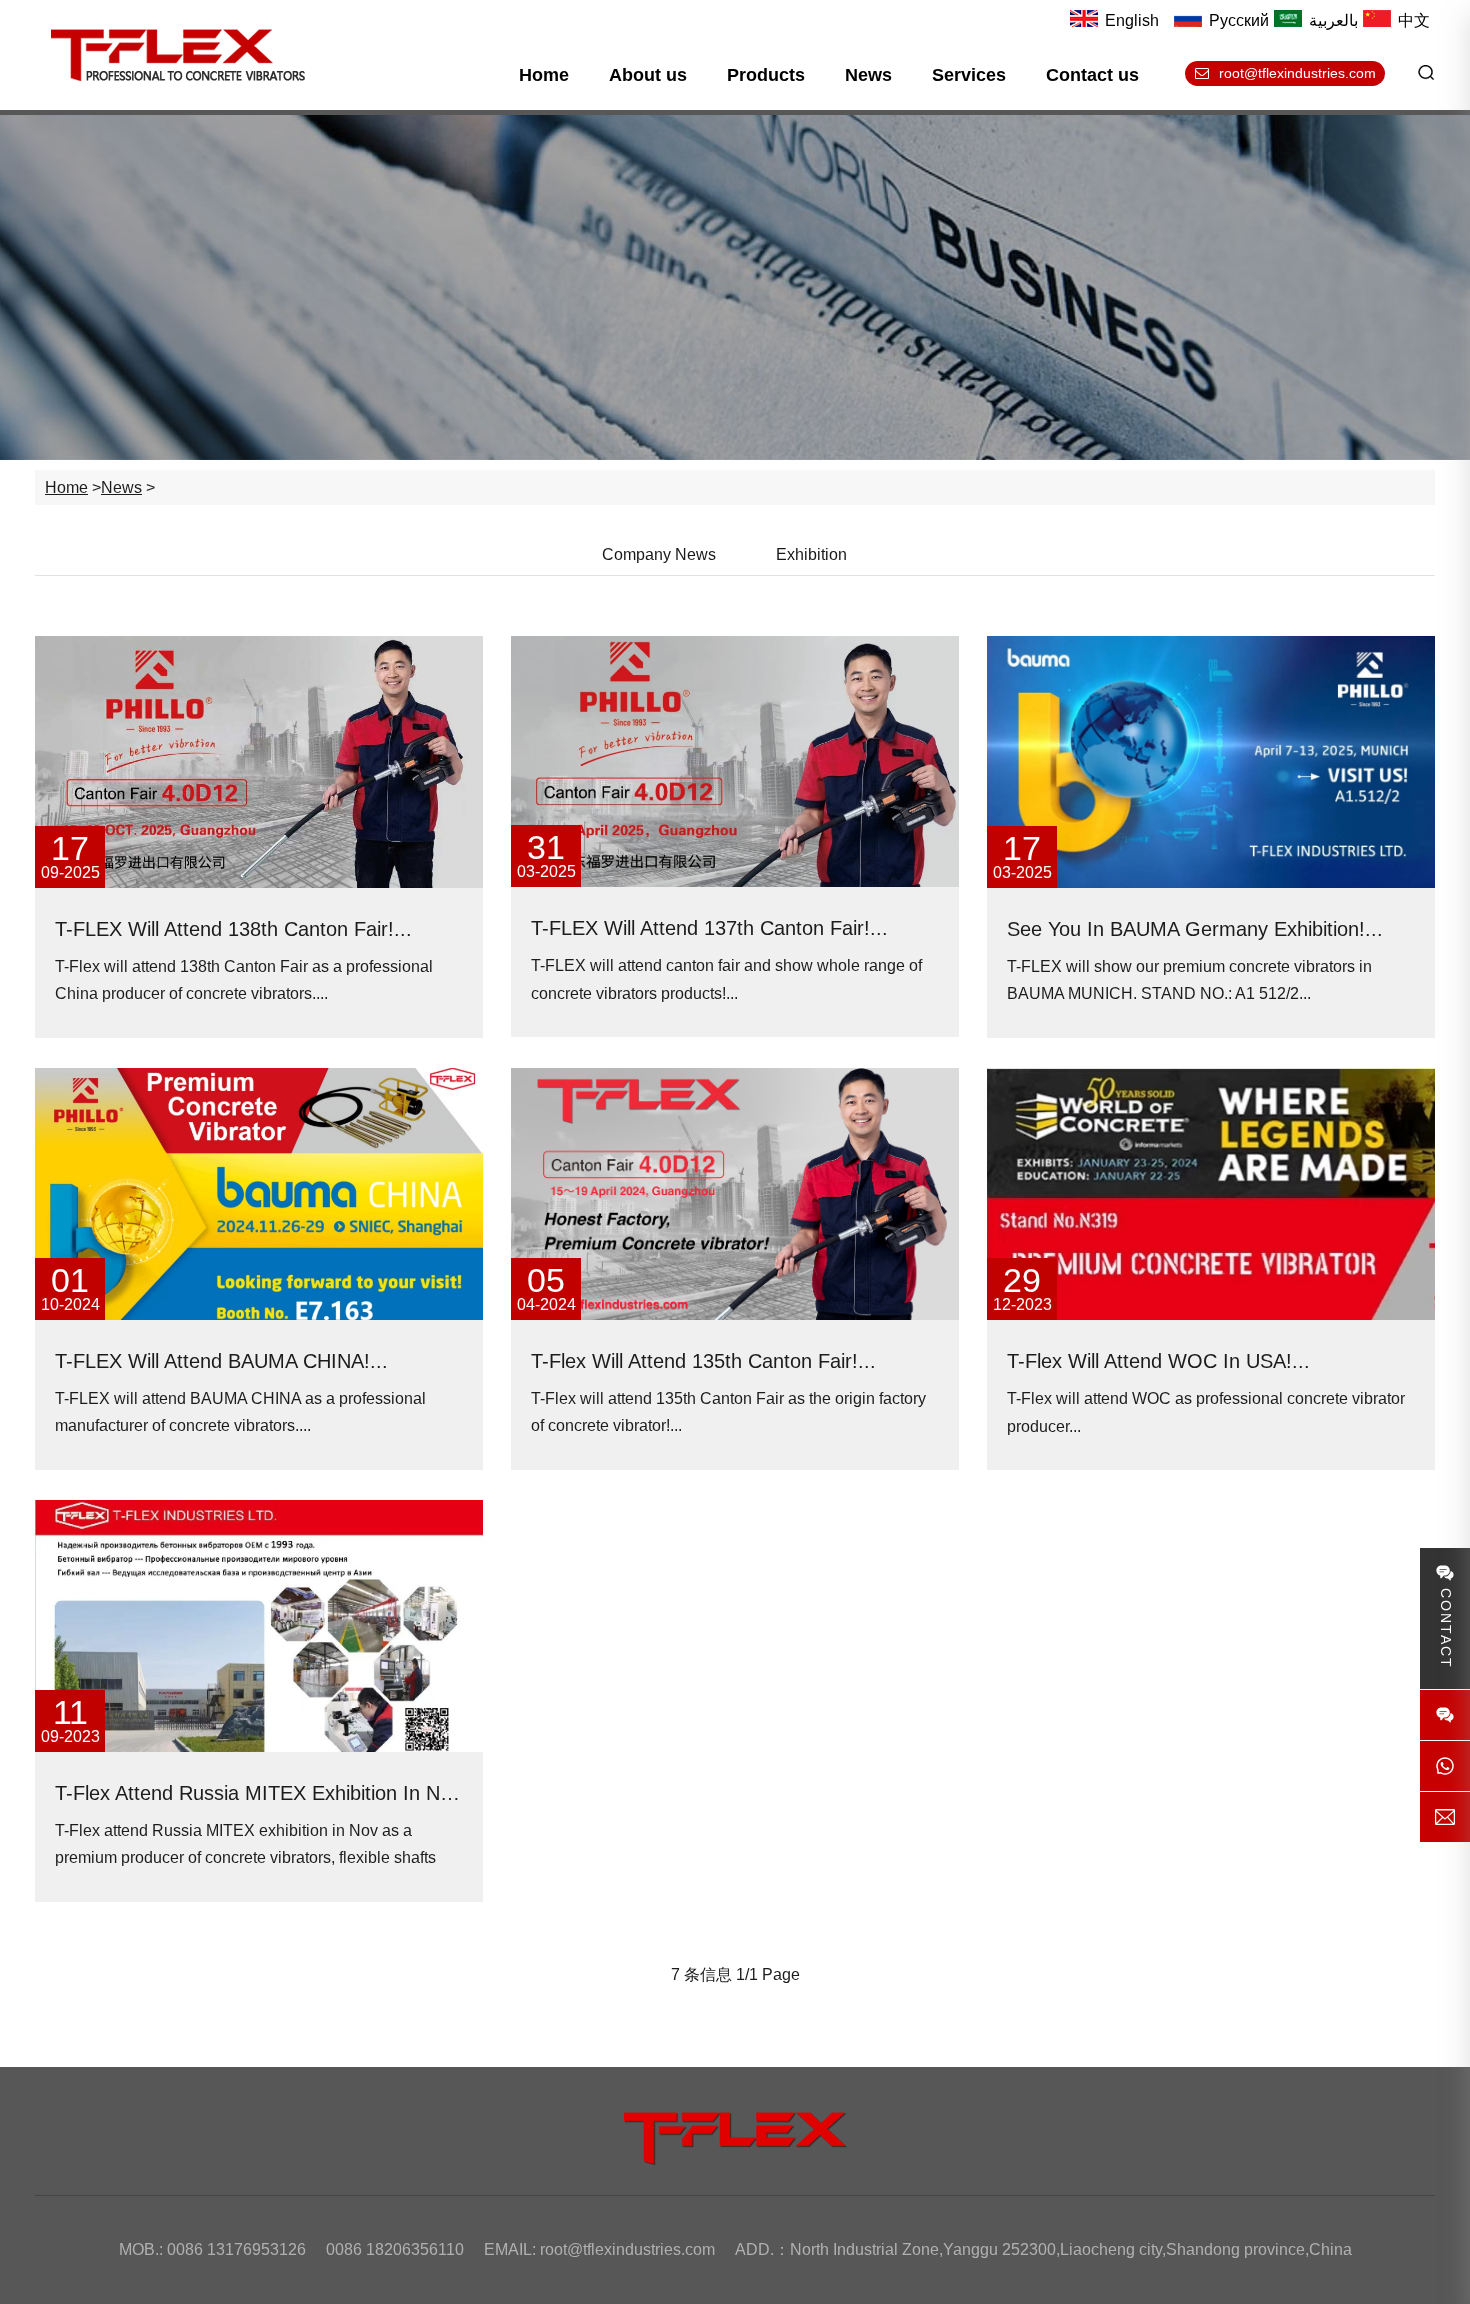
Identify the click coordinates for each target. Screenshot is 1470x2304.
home (66, 487)
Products (766, 75)
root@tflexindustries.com (627, 2249)
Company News (659, 554)
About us (648, 75)
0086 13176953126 (236, 2249)
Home (544, 75)
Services (969, 75)
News (868, 75)
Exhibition (811, 554)
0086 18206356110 (395, 2249)
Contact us (1092, 75)
